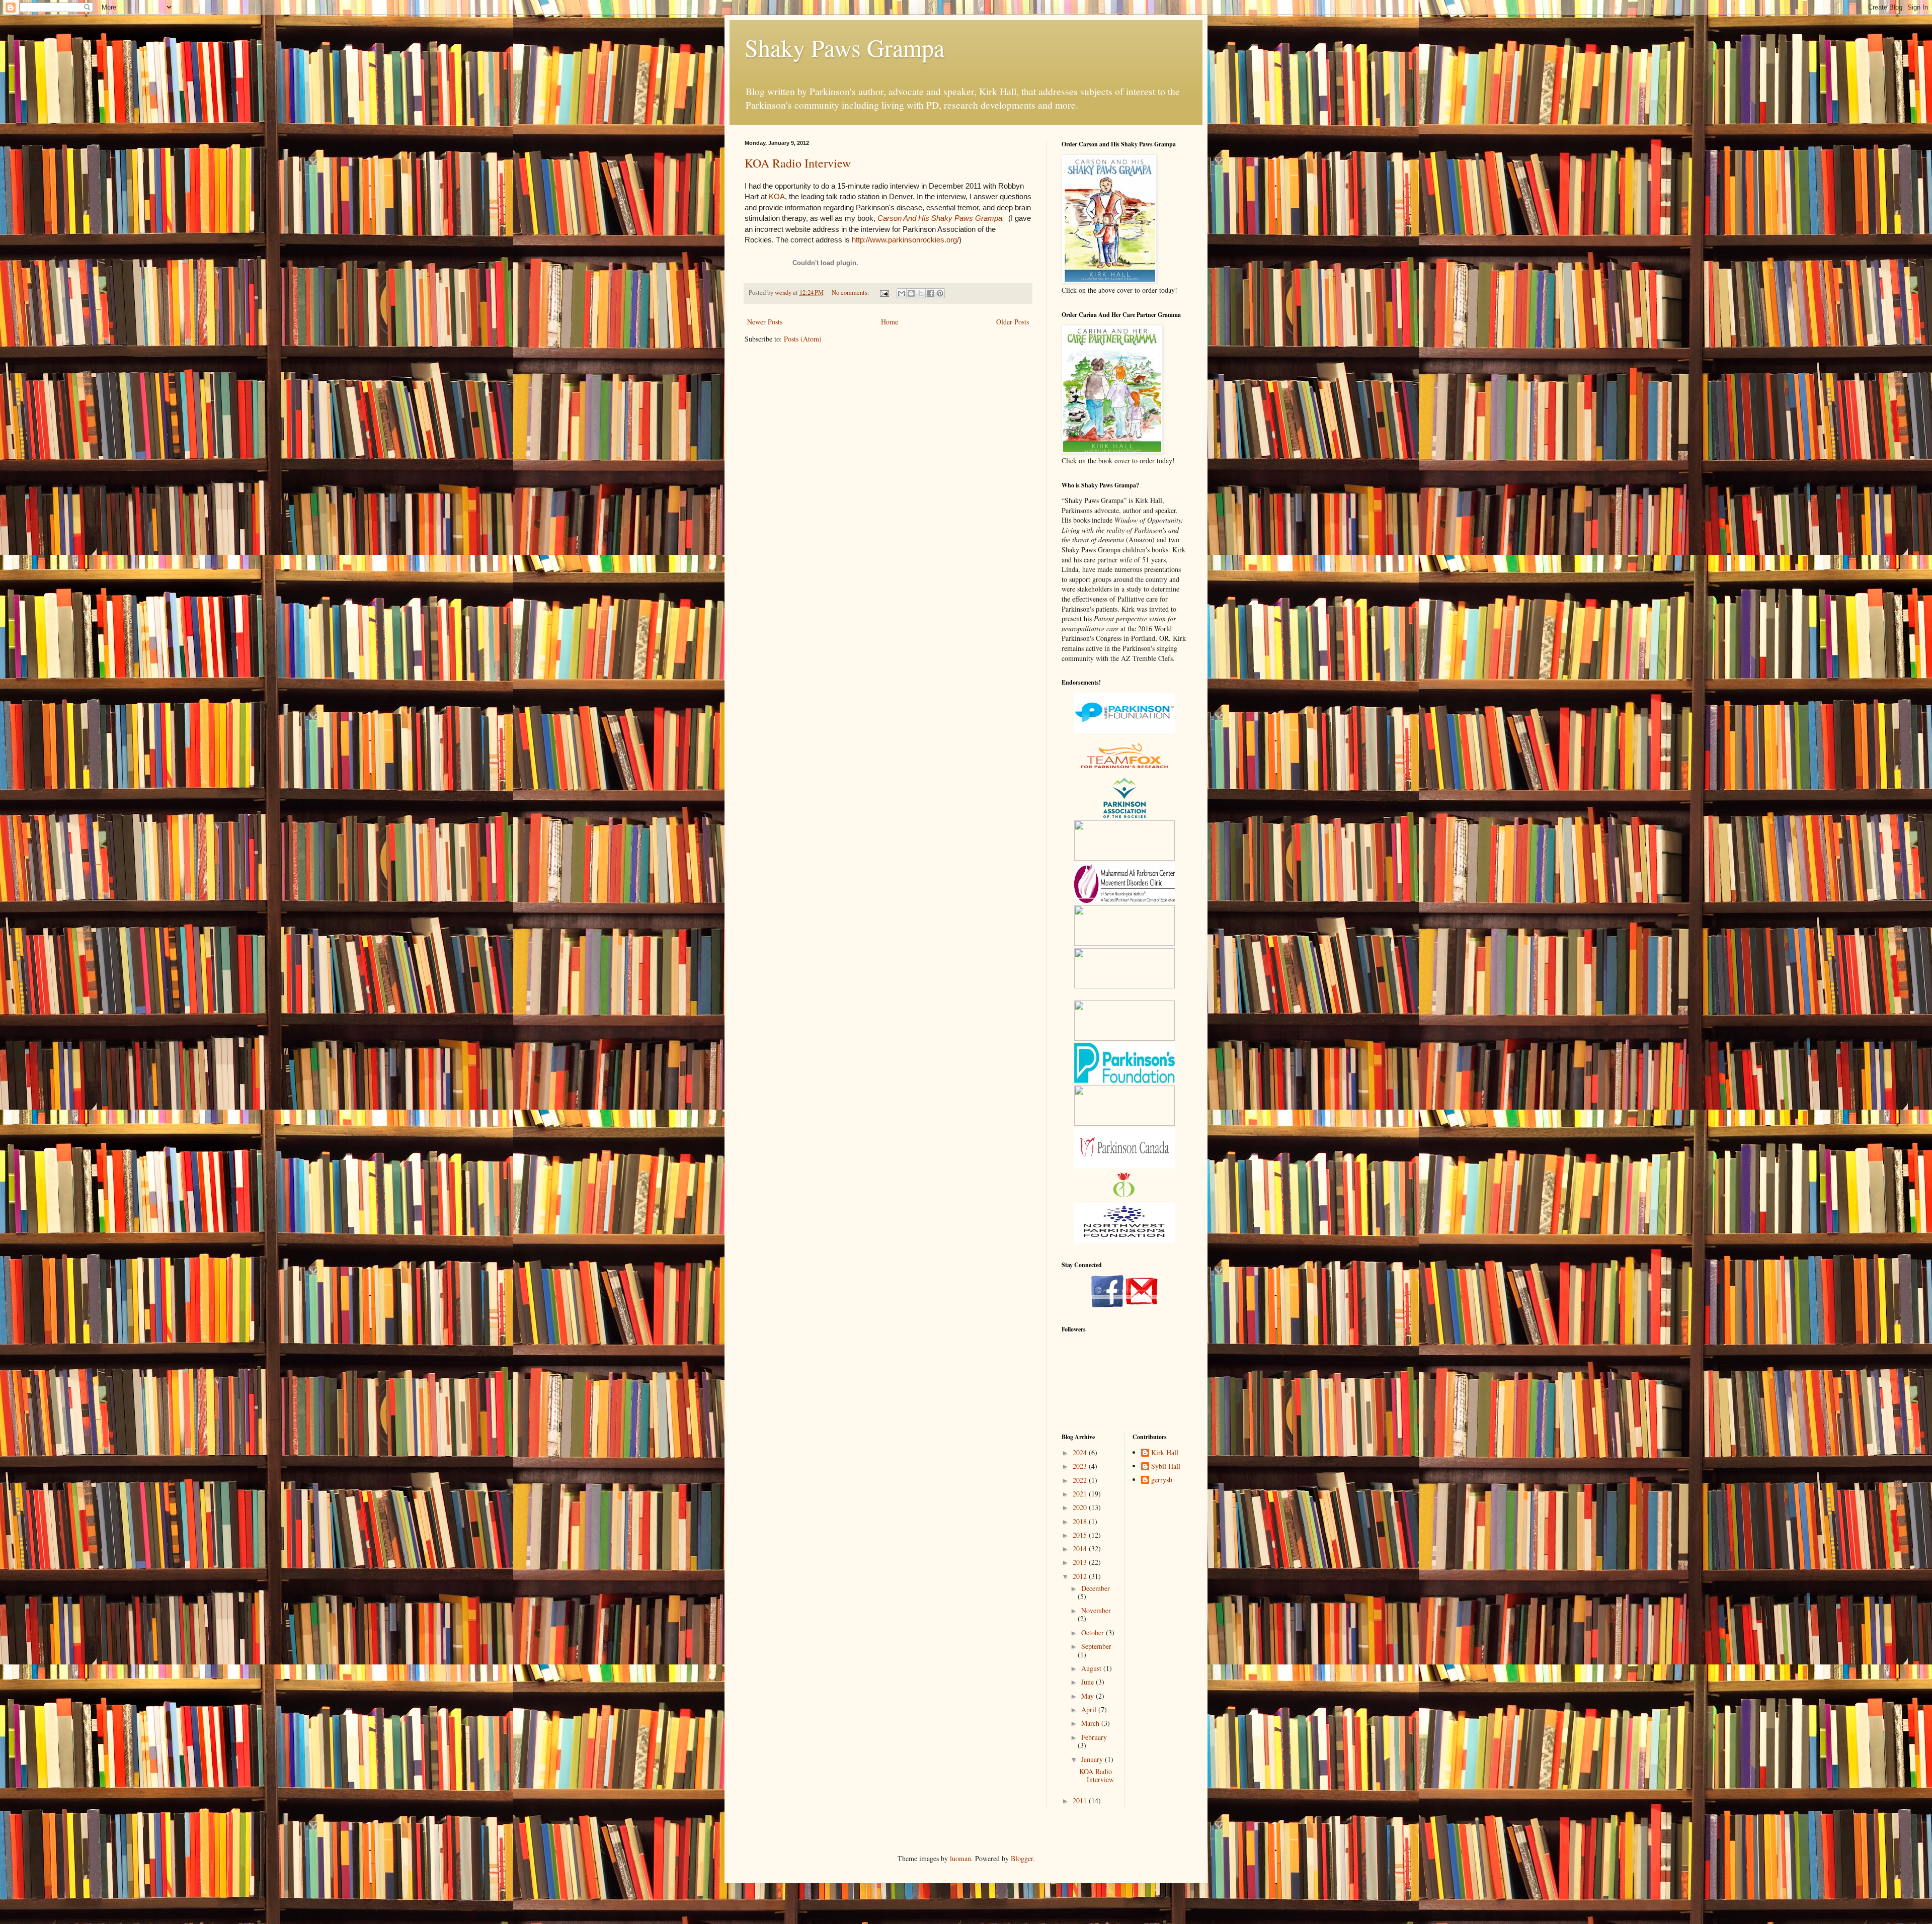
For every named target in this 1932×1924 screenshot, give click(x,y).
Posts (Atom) (803, 339)
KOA (777, 196)
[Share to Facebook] (930, 293)
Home (890, 322)
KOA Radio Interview (798, 163)
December (1096, 1588)
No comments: (851, 292)
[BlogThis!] (911, 293)
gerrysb (1162, 1480)
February (1094, 1737)
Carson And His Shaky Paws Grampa (940, 218)
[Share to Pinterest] (940, 293)
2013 (1081, 1562)
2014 (1081, 1549)
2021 (1081, 1494)
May (1089, 1696)
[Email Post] (884, 292)
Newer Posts (765, 322)
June (1089, 1682)
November (1096, 1610)
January (1093, 1759)
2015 (1081, 1535)
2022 (1081, 1480)
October (1094, 1633)
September (1096, 1646)
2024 (1081, 1452)
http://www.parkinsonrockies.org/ (905, 240)
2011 (1081, 1801)
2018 (1081, 1521)
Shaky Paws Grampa (844, 47)
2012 (1081, 1576)
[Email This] (902, 293)
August (1092, 1668)
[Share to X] (921, 293)
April (1090, 1709)
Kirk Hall (1165, 1453)
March (1091, 1723)
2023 (1081, 1466)
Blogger (1022, 1858)
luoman (960, 1858)
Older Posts (1013, 322)
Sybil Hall (1166, 1467)
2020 (1081, 1507)
